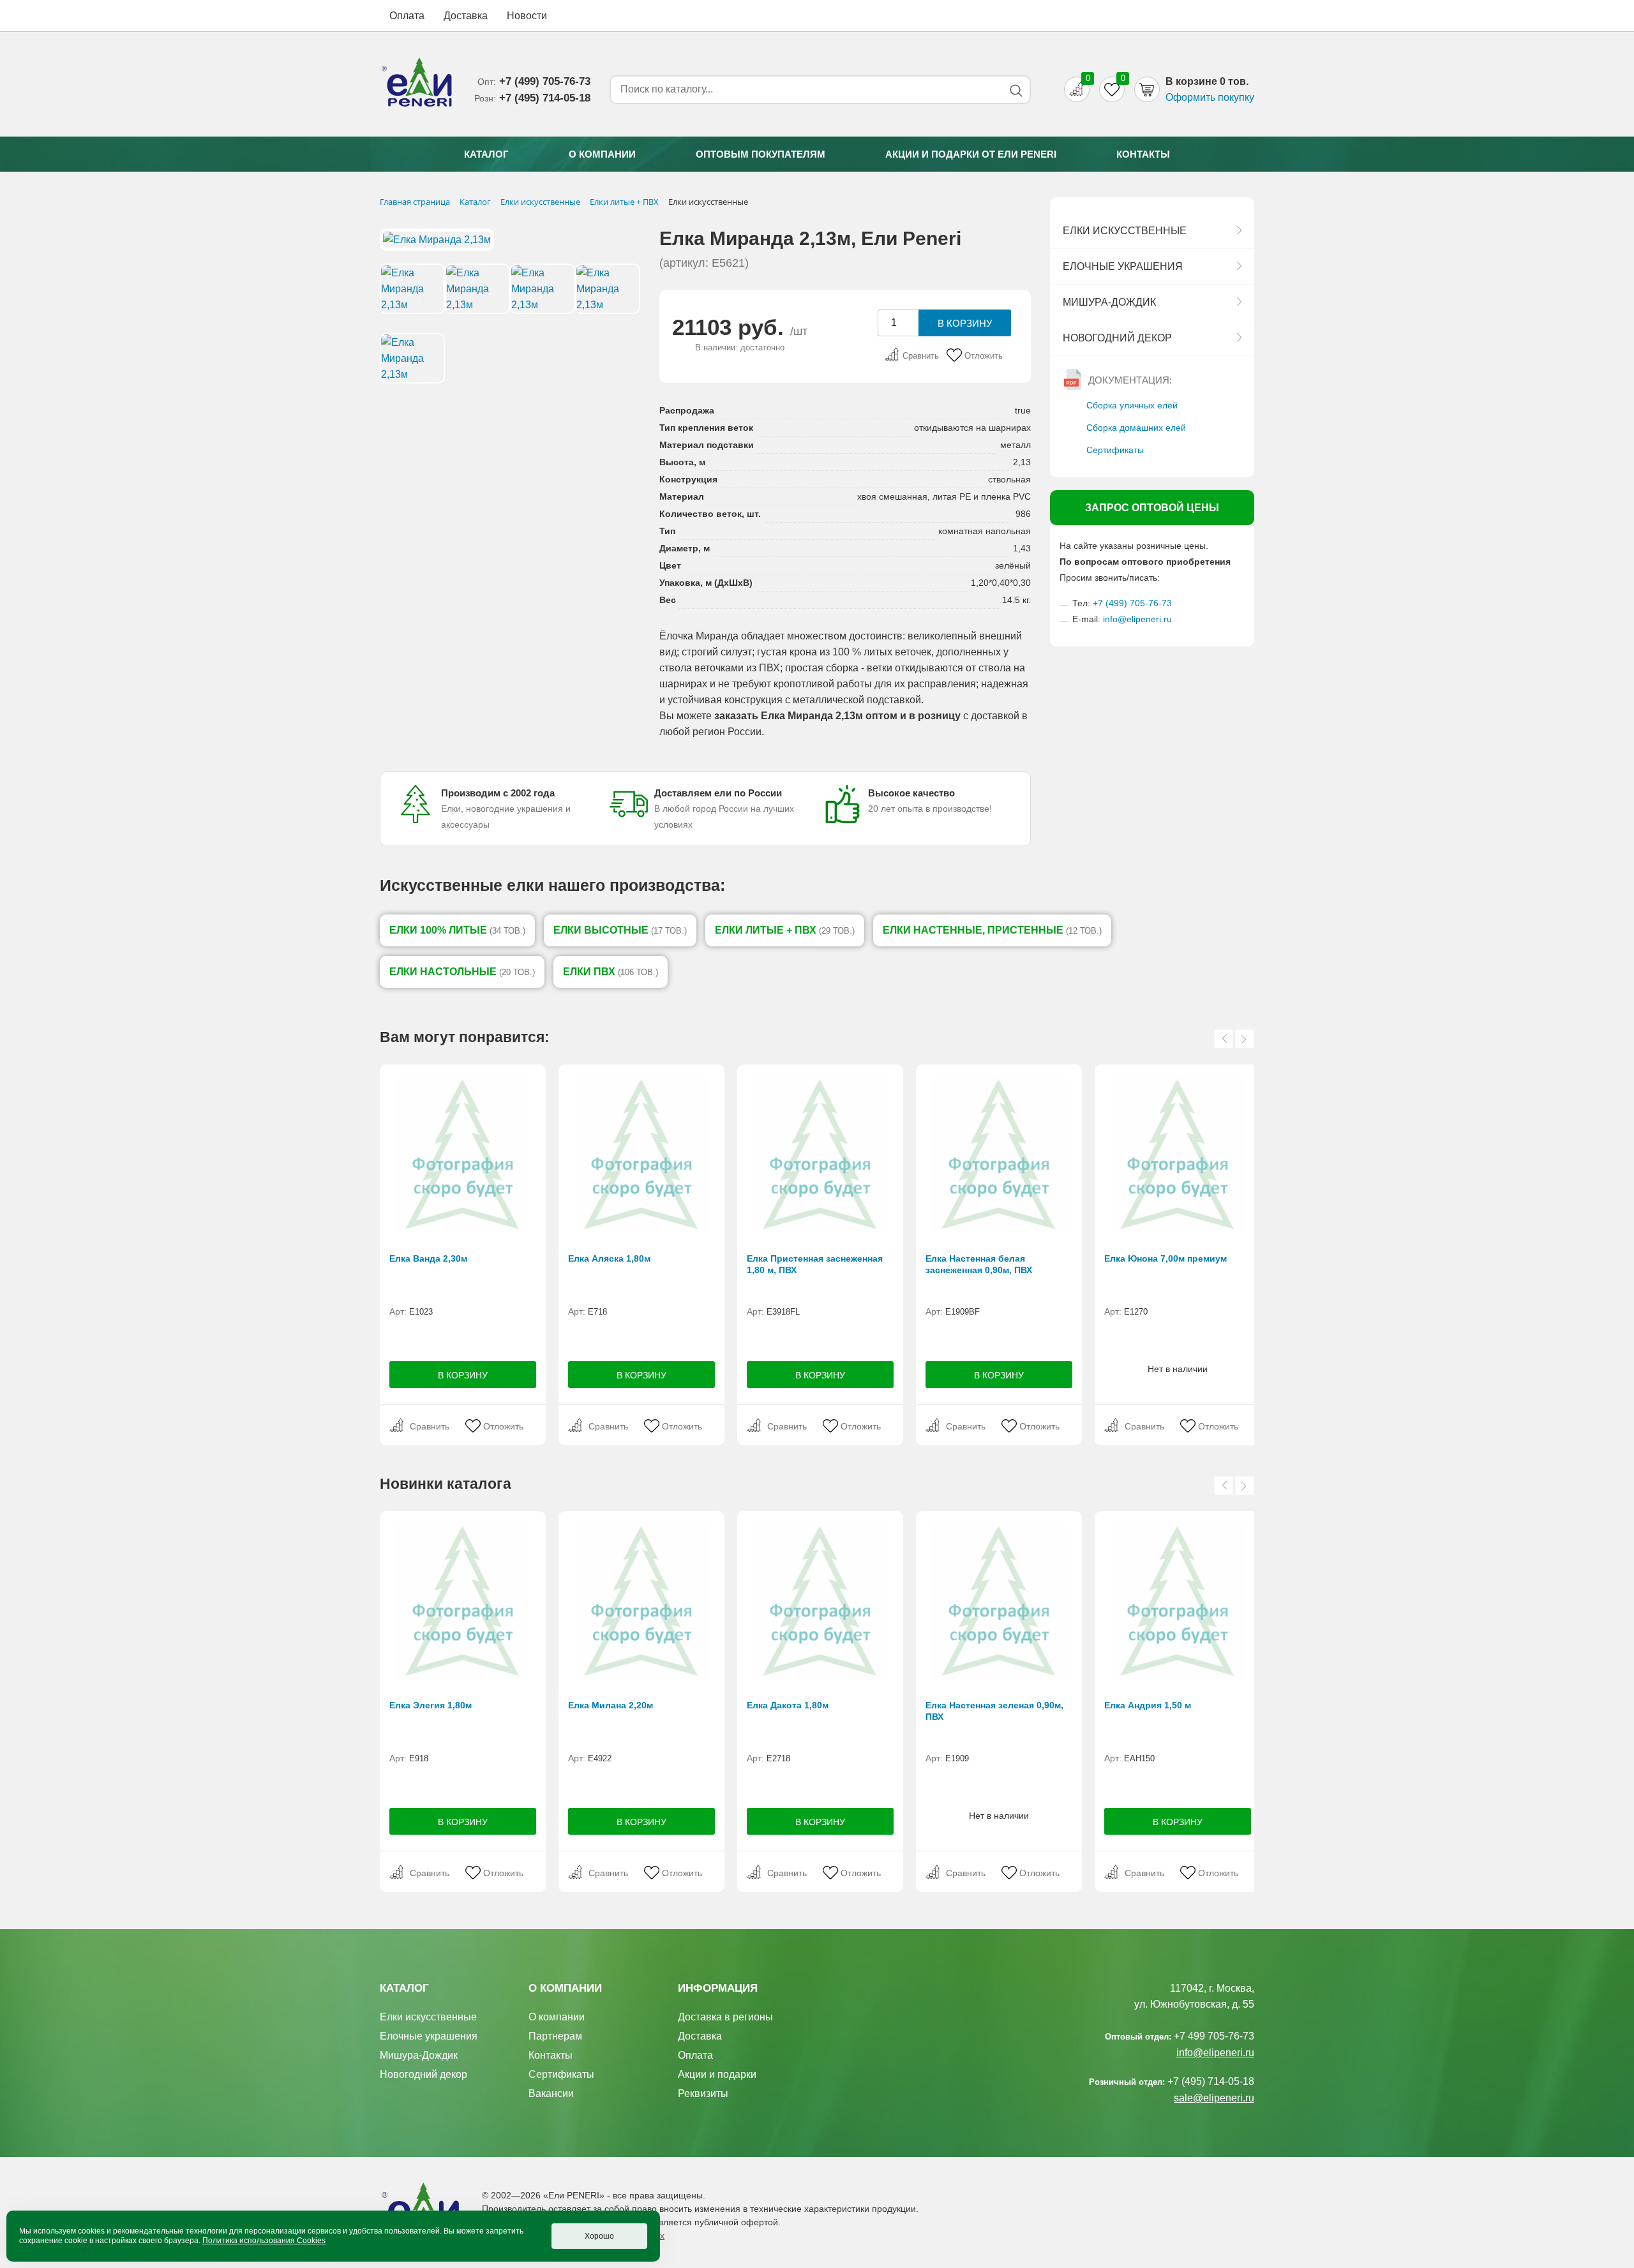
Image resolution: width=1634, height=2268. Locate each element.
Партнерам (555, 2036)
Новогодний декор (1117, 338)
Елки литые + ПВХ (785, 930)
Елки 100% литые (457, 930)
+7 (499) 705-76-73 (1132, 603)
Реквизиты (703, 2093)
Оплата (407, 16)
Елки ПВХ (611, 972)
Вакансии (551, 2093)
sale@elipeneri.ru (1214, 2098)
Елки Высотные (620, 930)
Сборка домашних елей (1136, 428)
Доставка (466, 16)
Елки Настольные (462, 972)
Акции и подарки (717, 2074)
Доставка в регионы (725, 2017)
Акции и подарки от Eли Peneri (971, 154)
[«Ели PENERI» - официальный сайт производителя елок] (417, 84)
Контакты (1143, 154)
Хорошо (599, 2236)
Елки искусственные (1125, 231)
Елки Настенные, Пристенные (992, 930)
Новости (527, 16)
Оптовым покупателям (761, 154)
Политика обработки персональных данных (573, 2235)
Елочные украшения (1123, 266)
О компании (602, 154)
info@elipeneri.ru (1137, 619)
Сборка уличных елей (1132, 405)
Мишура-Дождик (1109, 302)
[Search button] (1016, 90)
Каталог (486, 154)
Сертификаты (1115, 450)
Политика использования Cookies (264, 2241)
